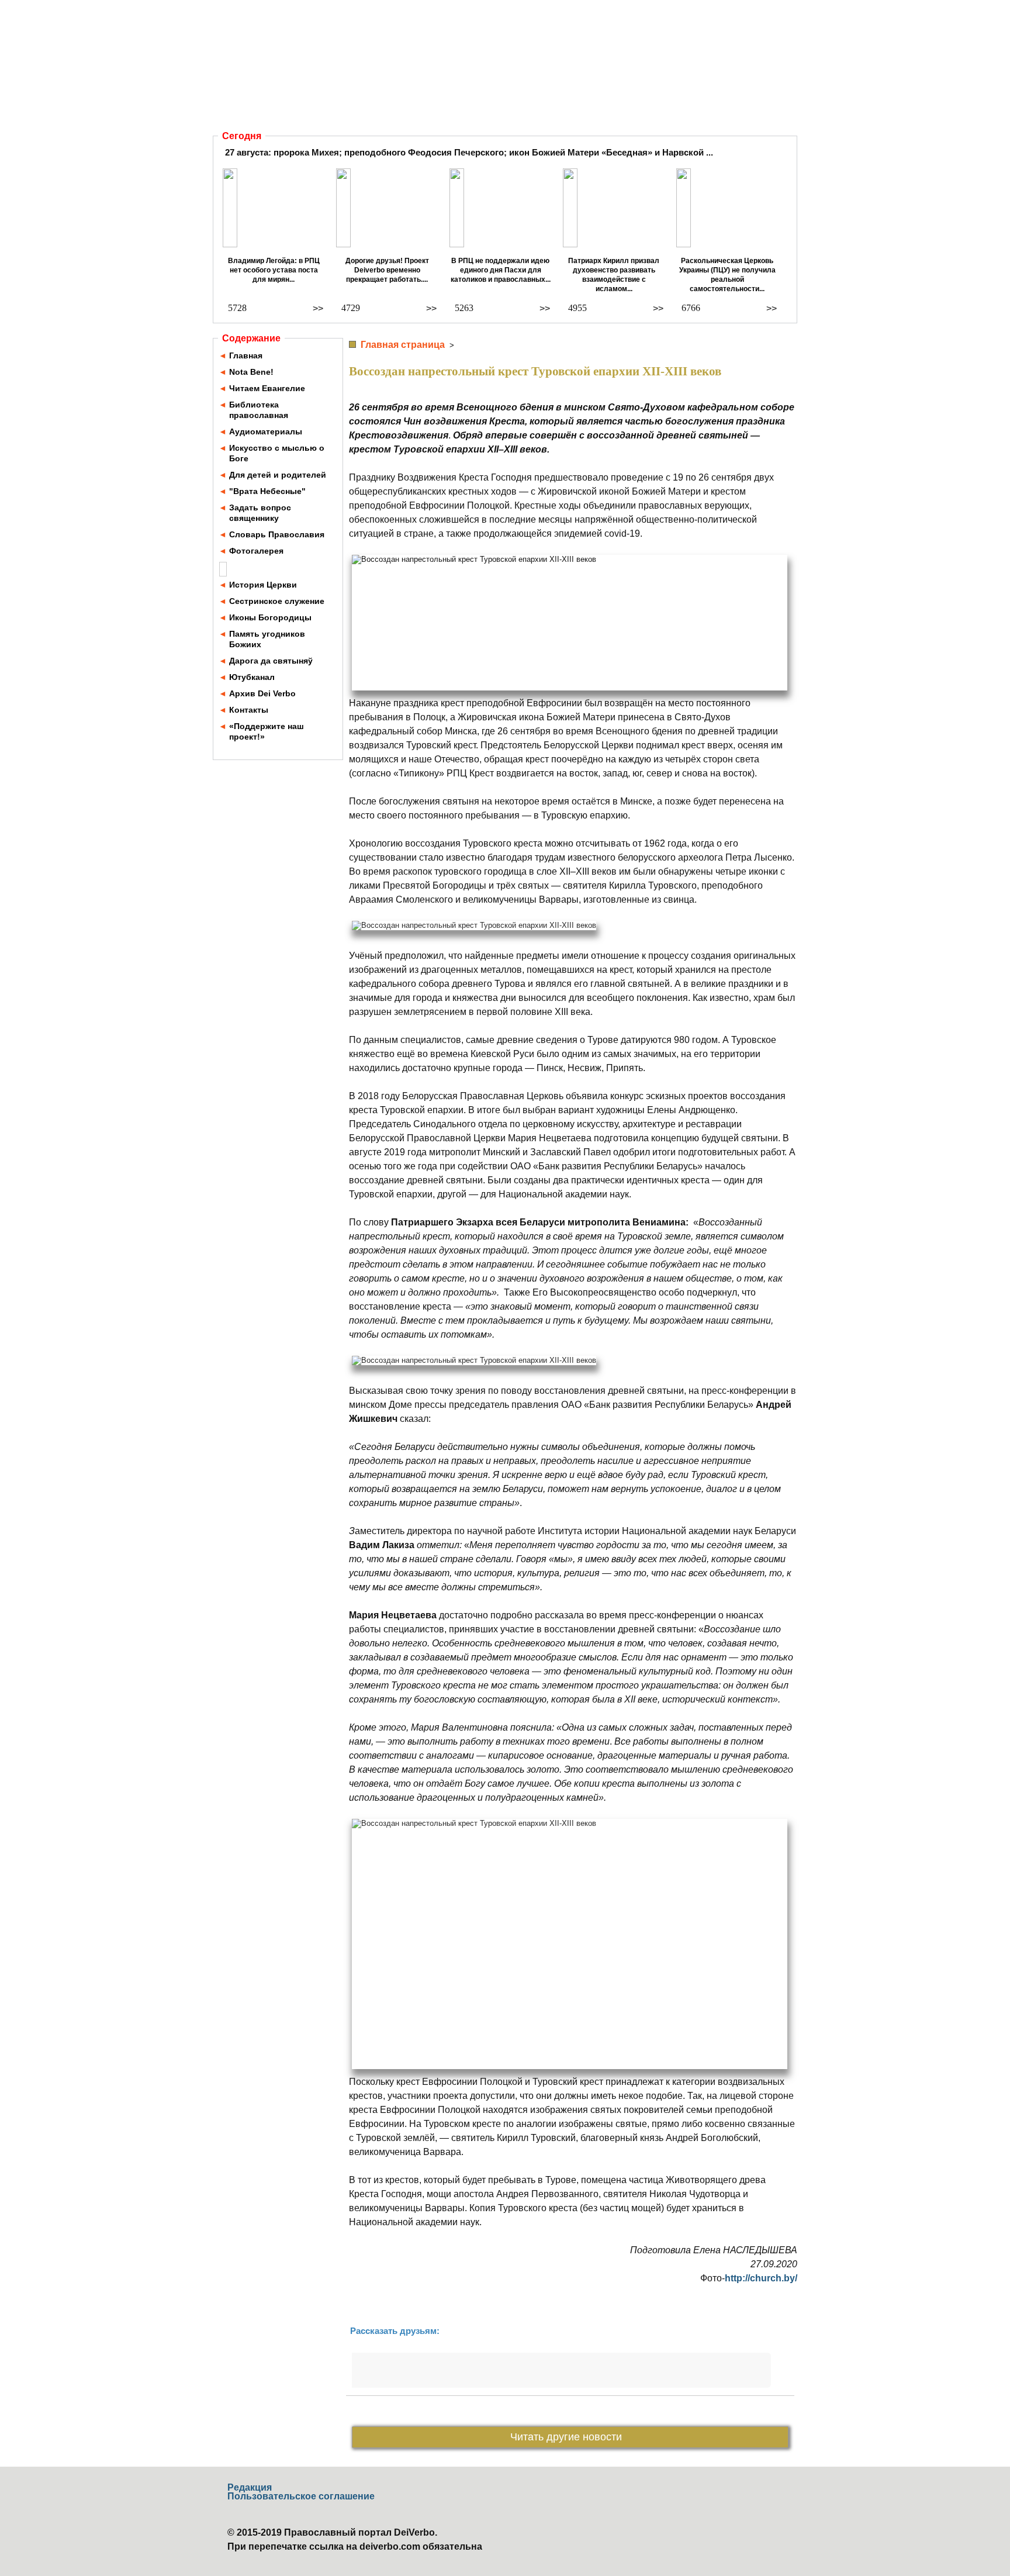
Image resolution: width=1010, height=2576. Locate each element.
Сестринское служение (277, 601)
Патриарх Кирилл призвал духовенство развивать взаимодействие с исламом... (614, 275)
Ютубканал (252, 677)
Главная (246, 355)
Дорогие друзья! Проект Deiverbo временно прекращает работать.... (387, 270)
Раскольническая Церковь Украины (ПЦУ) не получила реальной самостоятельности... (727, 275)
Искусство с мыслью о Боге (277, 453)
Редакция (250, 2487)
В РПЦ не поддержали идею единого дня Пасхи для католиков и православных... (501, 270)
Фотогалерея (256, 551)
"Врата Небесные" (267, 491)
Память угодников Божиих (267, 639)
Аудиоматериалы (266, 431)
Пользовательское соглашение (301, 2496)
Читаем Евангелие (267, 388)
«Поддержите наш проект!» (267, 731)
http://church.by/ (761, 2278)
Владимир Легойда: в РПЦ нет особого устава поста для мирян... (274, 270)
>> (318, 308)
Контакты (249, 710)
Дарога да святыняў (271, 661)
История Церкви (263, 585)
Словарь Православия (277, 534)
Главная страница (403, 345)
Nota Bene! (251, 372)
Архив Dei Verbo (262, 693)
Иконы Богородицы (270, 617)
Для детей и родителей (278, 475)
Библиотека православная (259, 410)
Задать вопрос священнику (260, 513)
